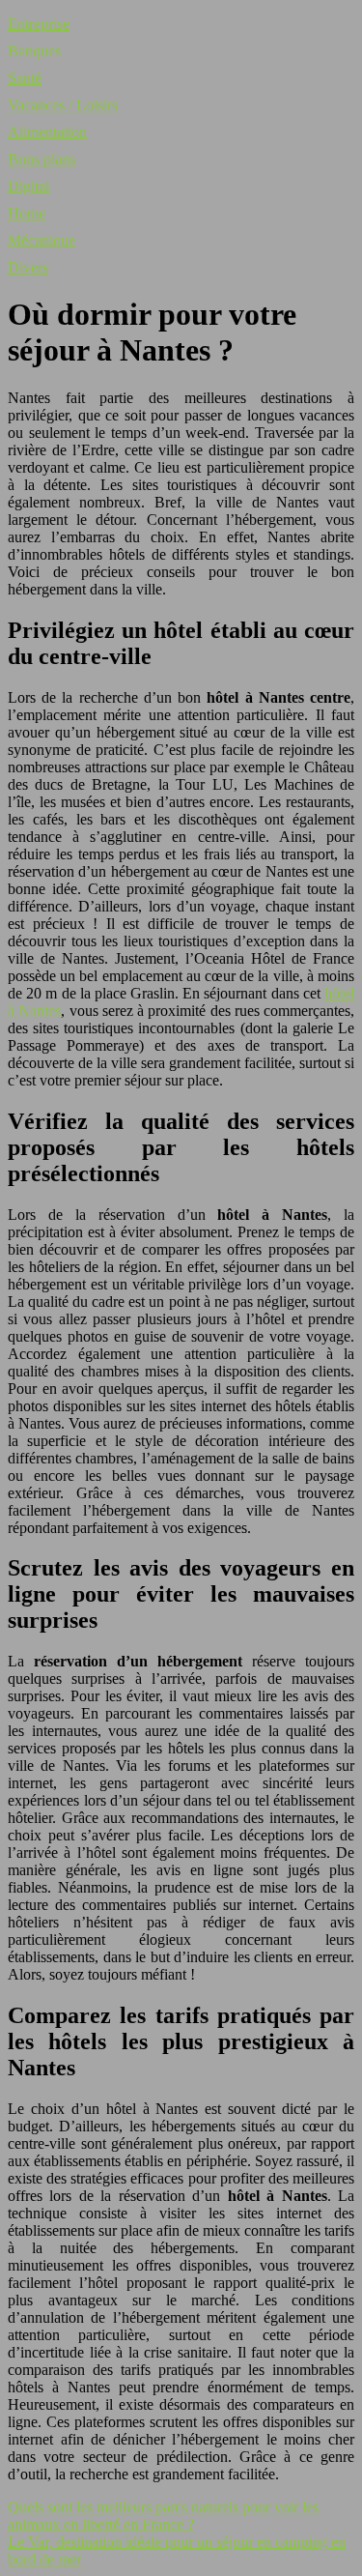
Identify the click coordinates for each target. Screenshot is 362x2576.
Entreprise (39, 24)
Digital (28, 186)
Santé (25, 78)
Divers (28, 267)
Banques (34, 51)
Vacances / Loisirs (63, 105)
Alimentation (47, 132)
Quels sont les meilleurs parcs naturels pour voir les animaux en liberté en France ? (163, 2516)
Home (27, 213)
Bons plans (42, 159)
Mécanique (42, 240)
